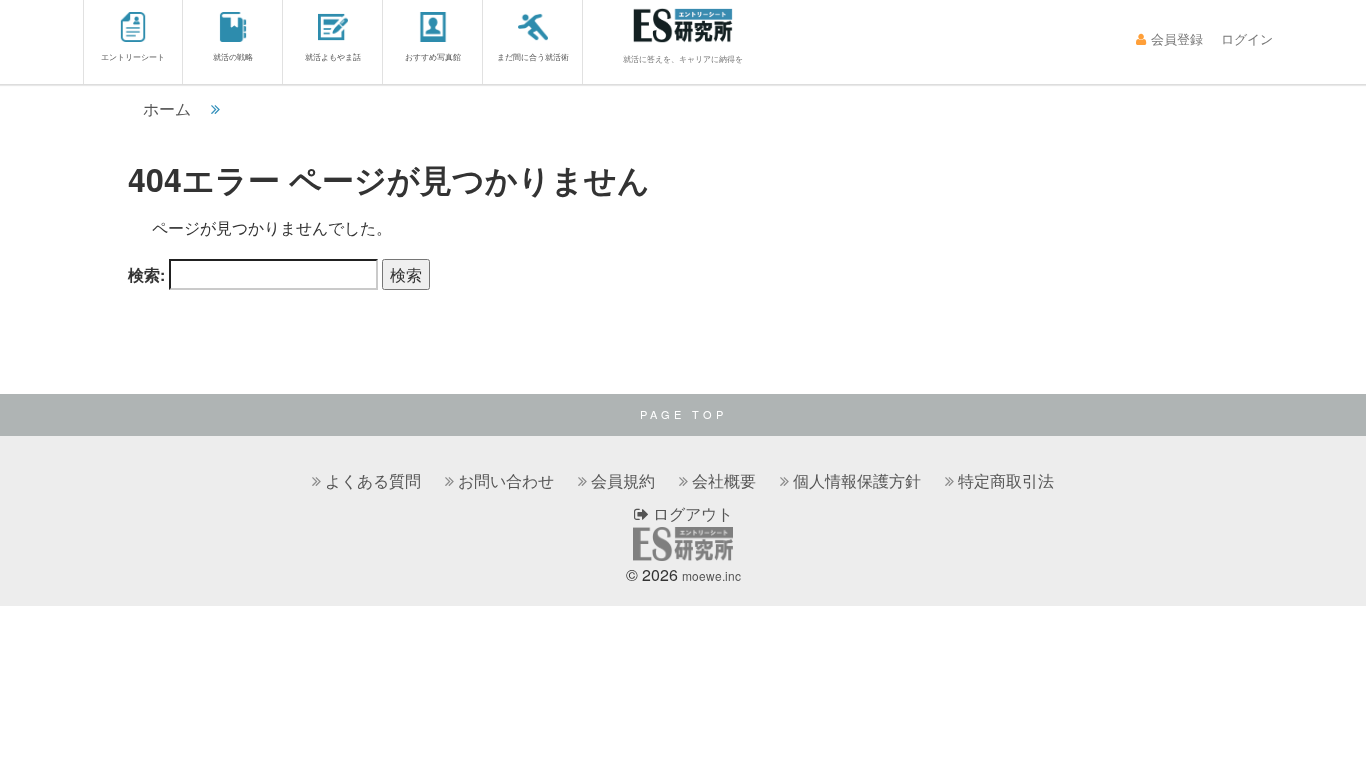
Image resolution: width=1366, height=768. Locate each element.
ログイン (1247, 38)
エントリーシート (133, 56)
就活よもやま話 (333, 56)
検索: (146, 274)
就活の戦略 (233, 56)
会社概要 (724, 480)
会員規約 (623, 480)
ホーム (167, 108)
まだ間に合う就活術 (533, 56)
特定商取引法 (1006, 480)
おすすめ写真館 (433, 56)
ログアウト (691, 513)
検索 (406, 274)
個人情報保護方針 (857, 480)
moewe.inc (711, 575)
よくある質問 (373, 480)
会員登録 (1177, 38)
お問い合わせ (506, 480)
